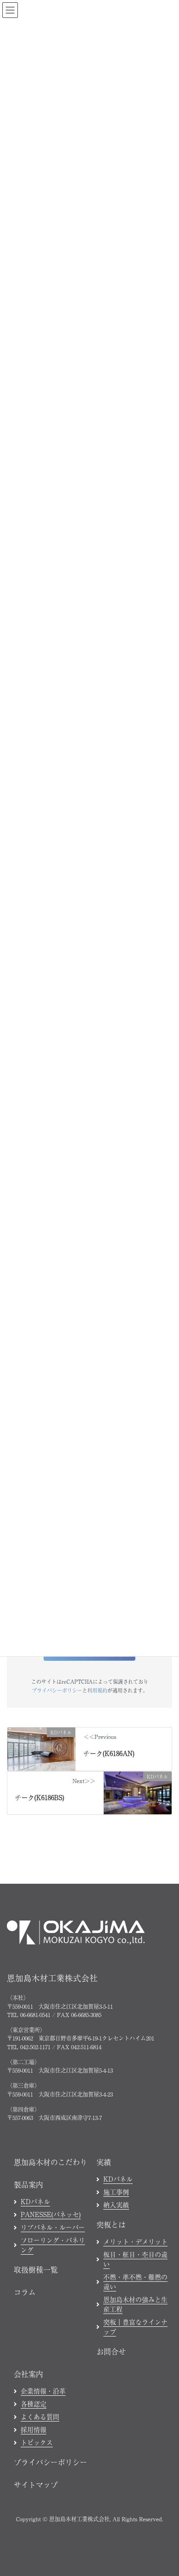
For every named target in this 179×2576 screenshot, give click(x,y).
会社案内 (28, 2374)
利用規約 (97, 1690)
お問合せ (111, 2351)
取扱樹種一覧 (36, 2269)
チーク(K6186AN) (109, 1753)
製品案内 (28, 2184)
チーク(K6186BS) (40, 1797)
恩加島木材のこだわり (50, 2162)
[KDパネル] (41, 1748)
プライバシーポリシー (57, 1690)
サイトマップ (36, 2485)
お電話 (39, 2564)
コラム (25, 2292)
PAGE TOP (165, 2310)
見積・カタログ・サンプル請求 (115, 2564)
